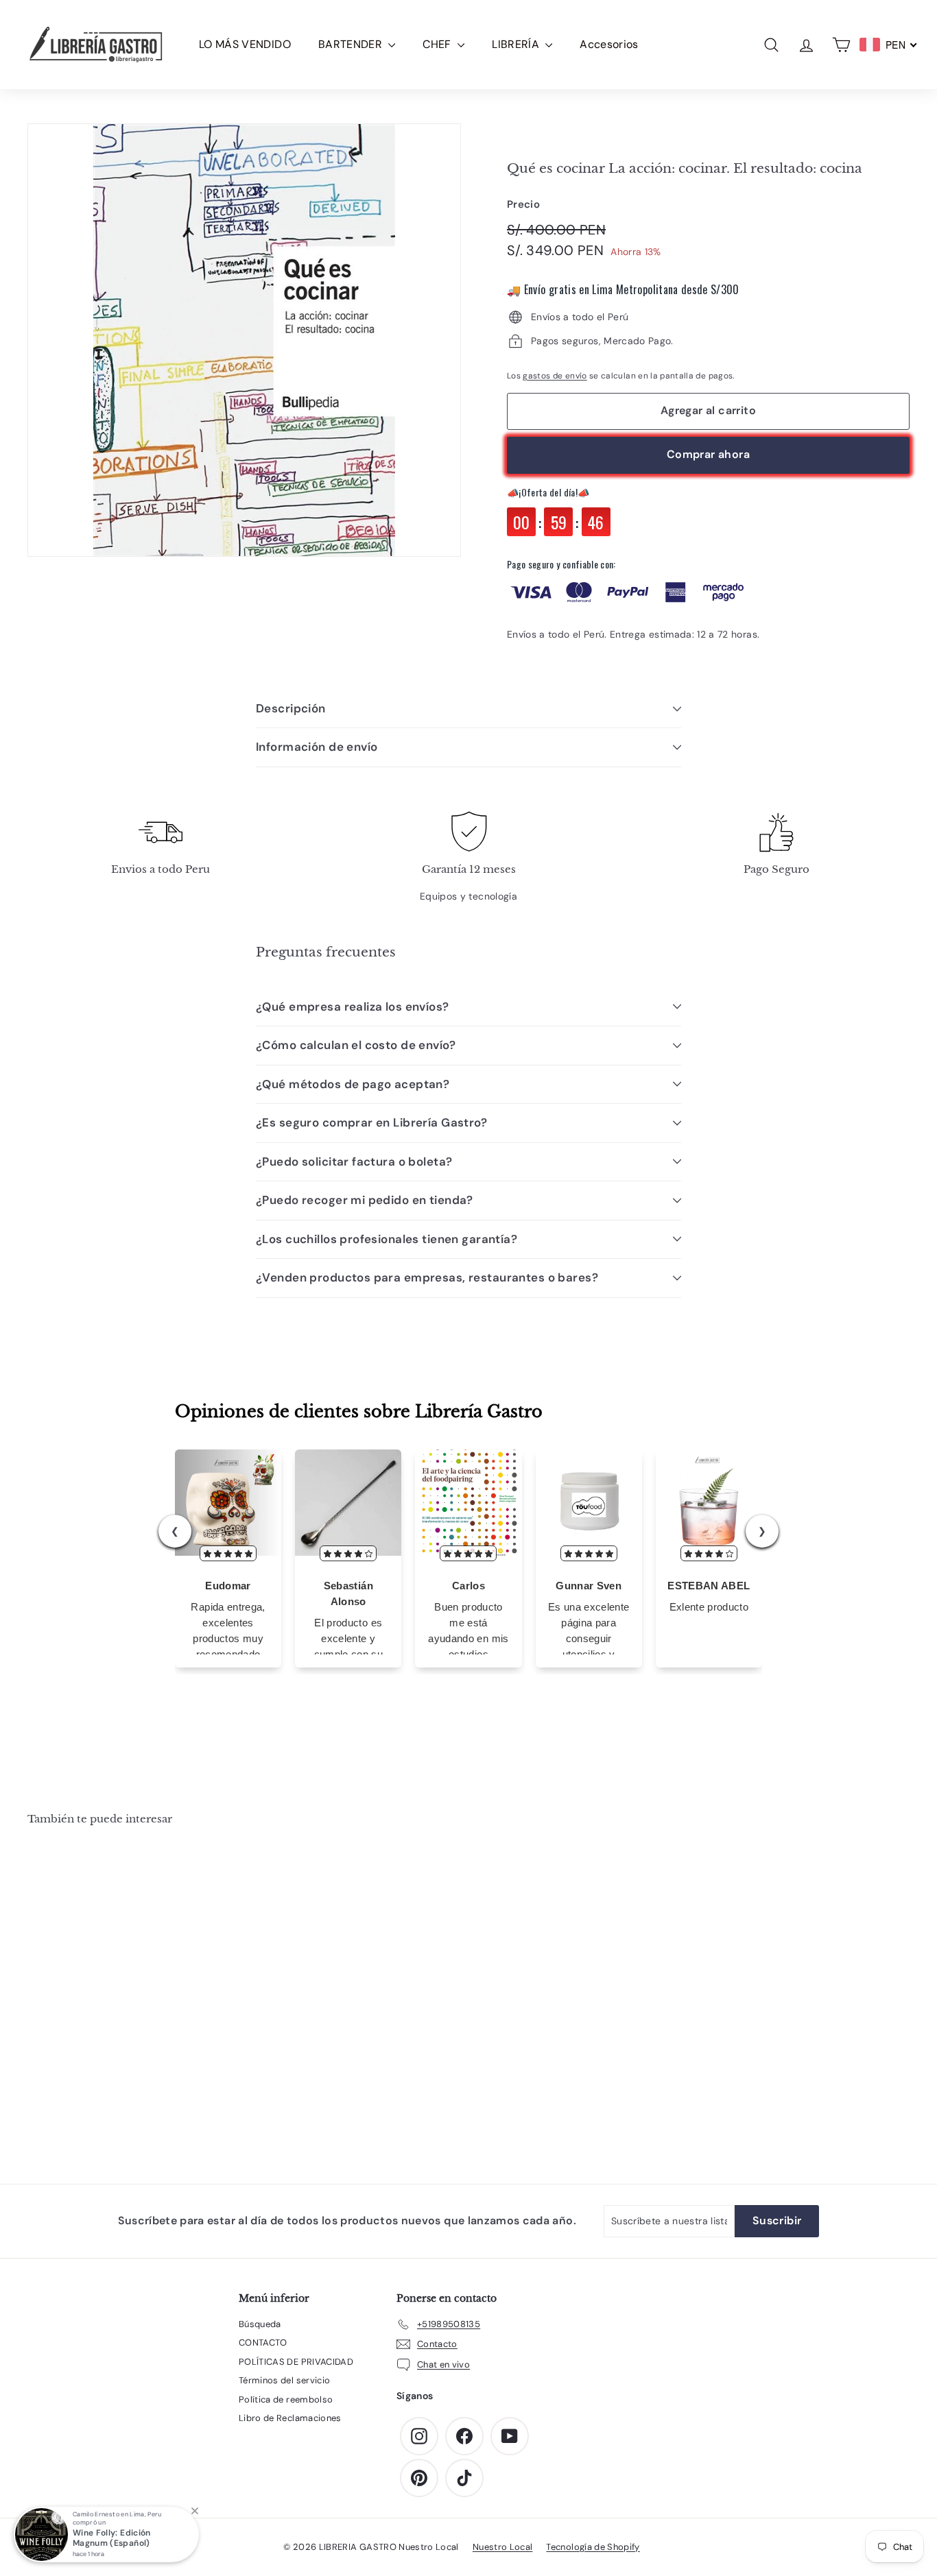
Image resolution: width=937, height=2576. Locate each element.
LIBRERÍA (517, 44)
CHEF (438, 44)
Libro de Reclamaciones (290, 2418)
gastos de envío (555, 376)
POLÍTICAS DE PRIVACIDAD (296, 2362)
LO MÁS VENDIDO (245, 44)
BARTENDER (352, 44)
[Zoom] (244, 340)
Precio (523, 204)
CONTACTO (263, 2343)
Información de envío (317, 747)
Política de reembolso (286, 2399)
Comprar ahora (708, 454)
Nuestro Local (503, 2547)
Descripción (291, 708)
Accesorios (609, 44)
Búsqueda (260, 2324)
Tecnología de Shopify (593, 2547)
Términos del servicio (284, 2380)
